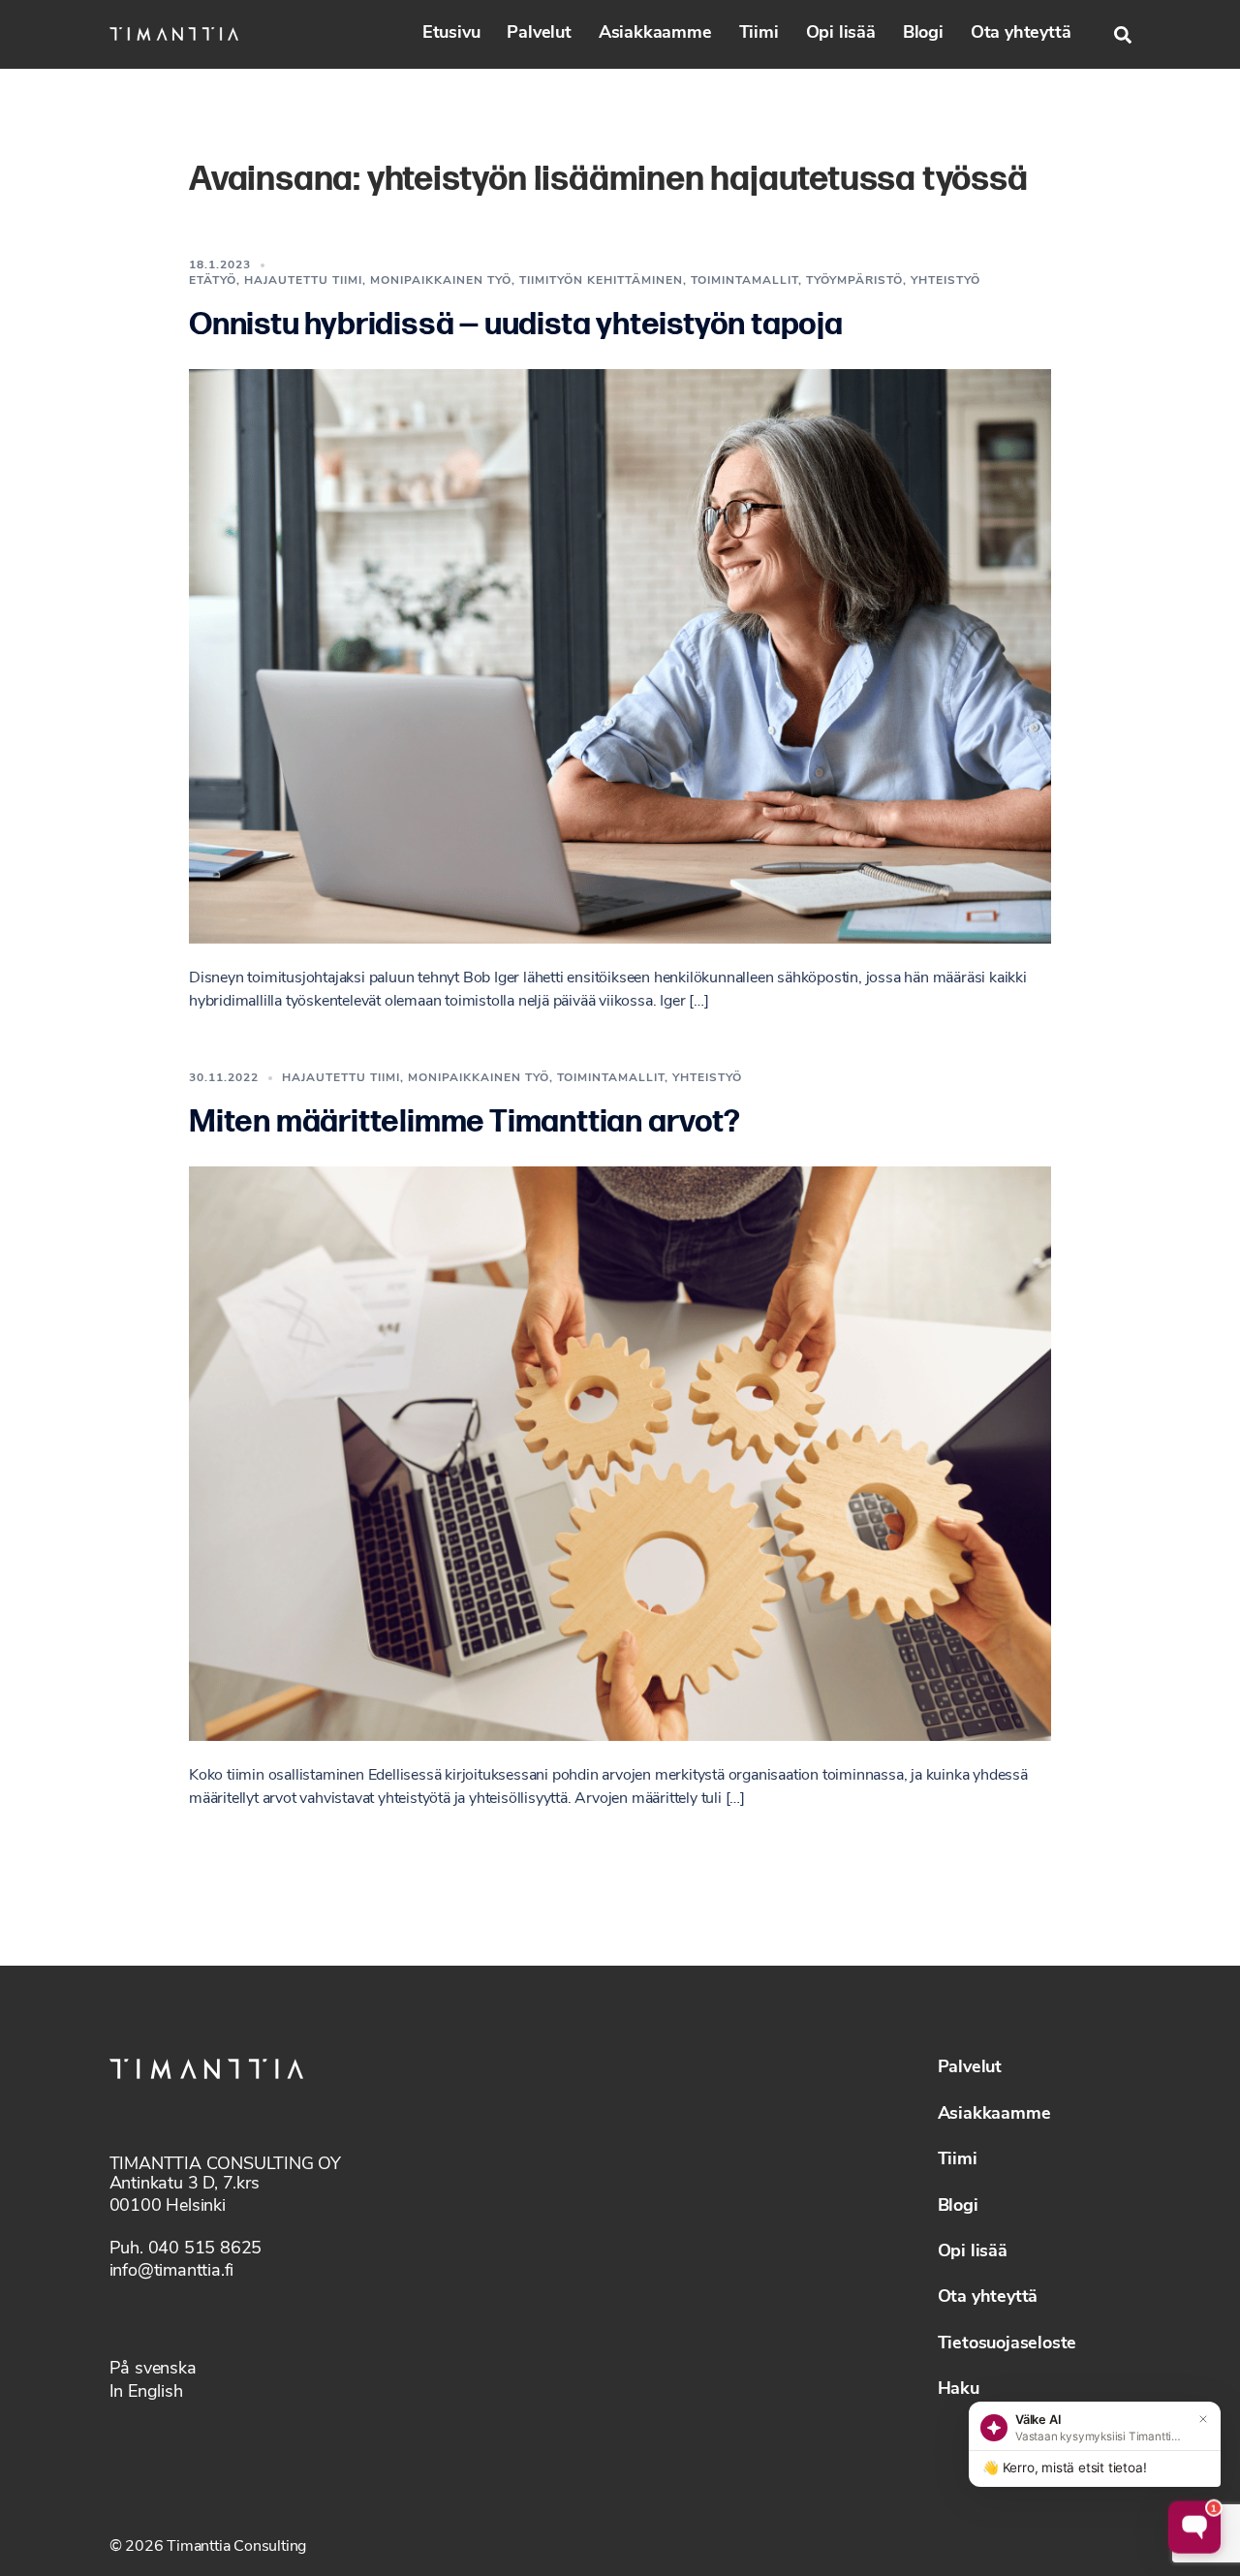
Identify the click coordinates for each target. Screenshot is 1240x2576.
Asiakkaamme (655, 34)
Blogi (923, 34)
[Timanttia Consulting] (174, 34)
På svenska (153, 2370)
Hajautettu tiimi (303, 281)
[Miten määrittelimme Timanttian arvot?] (620, 1454)
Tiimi (759, 34)
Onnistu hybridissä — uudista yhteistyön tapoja (516, 325)
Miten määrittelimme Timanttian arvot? (465, 1122)
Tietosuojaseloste (1007, 2344)
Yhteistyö (945, 281)
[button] (1123, 35)
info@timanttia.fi (172, 2272)
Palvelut (539, 34)
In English (146, 2393)
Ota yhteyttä (1021, 34)
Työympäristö (854, 281)
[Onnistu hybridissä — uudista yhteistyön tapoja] (620, 657)
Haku (959, 2390)
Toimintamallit (744, 281)
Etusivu (451, 34)
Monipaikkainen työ (441, 281)
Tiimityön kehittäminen (601, 281)
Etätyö (213, 281)
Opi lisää (841, 34)
